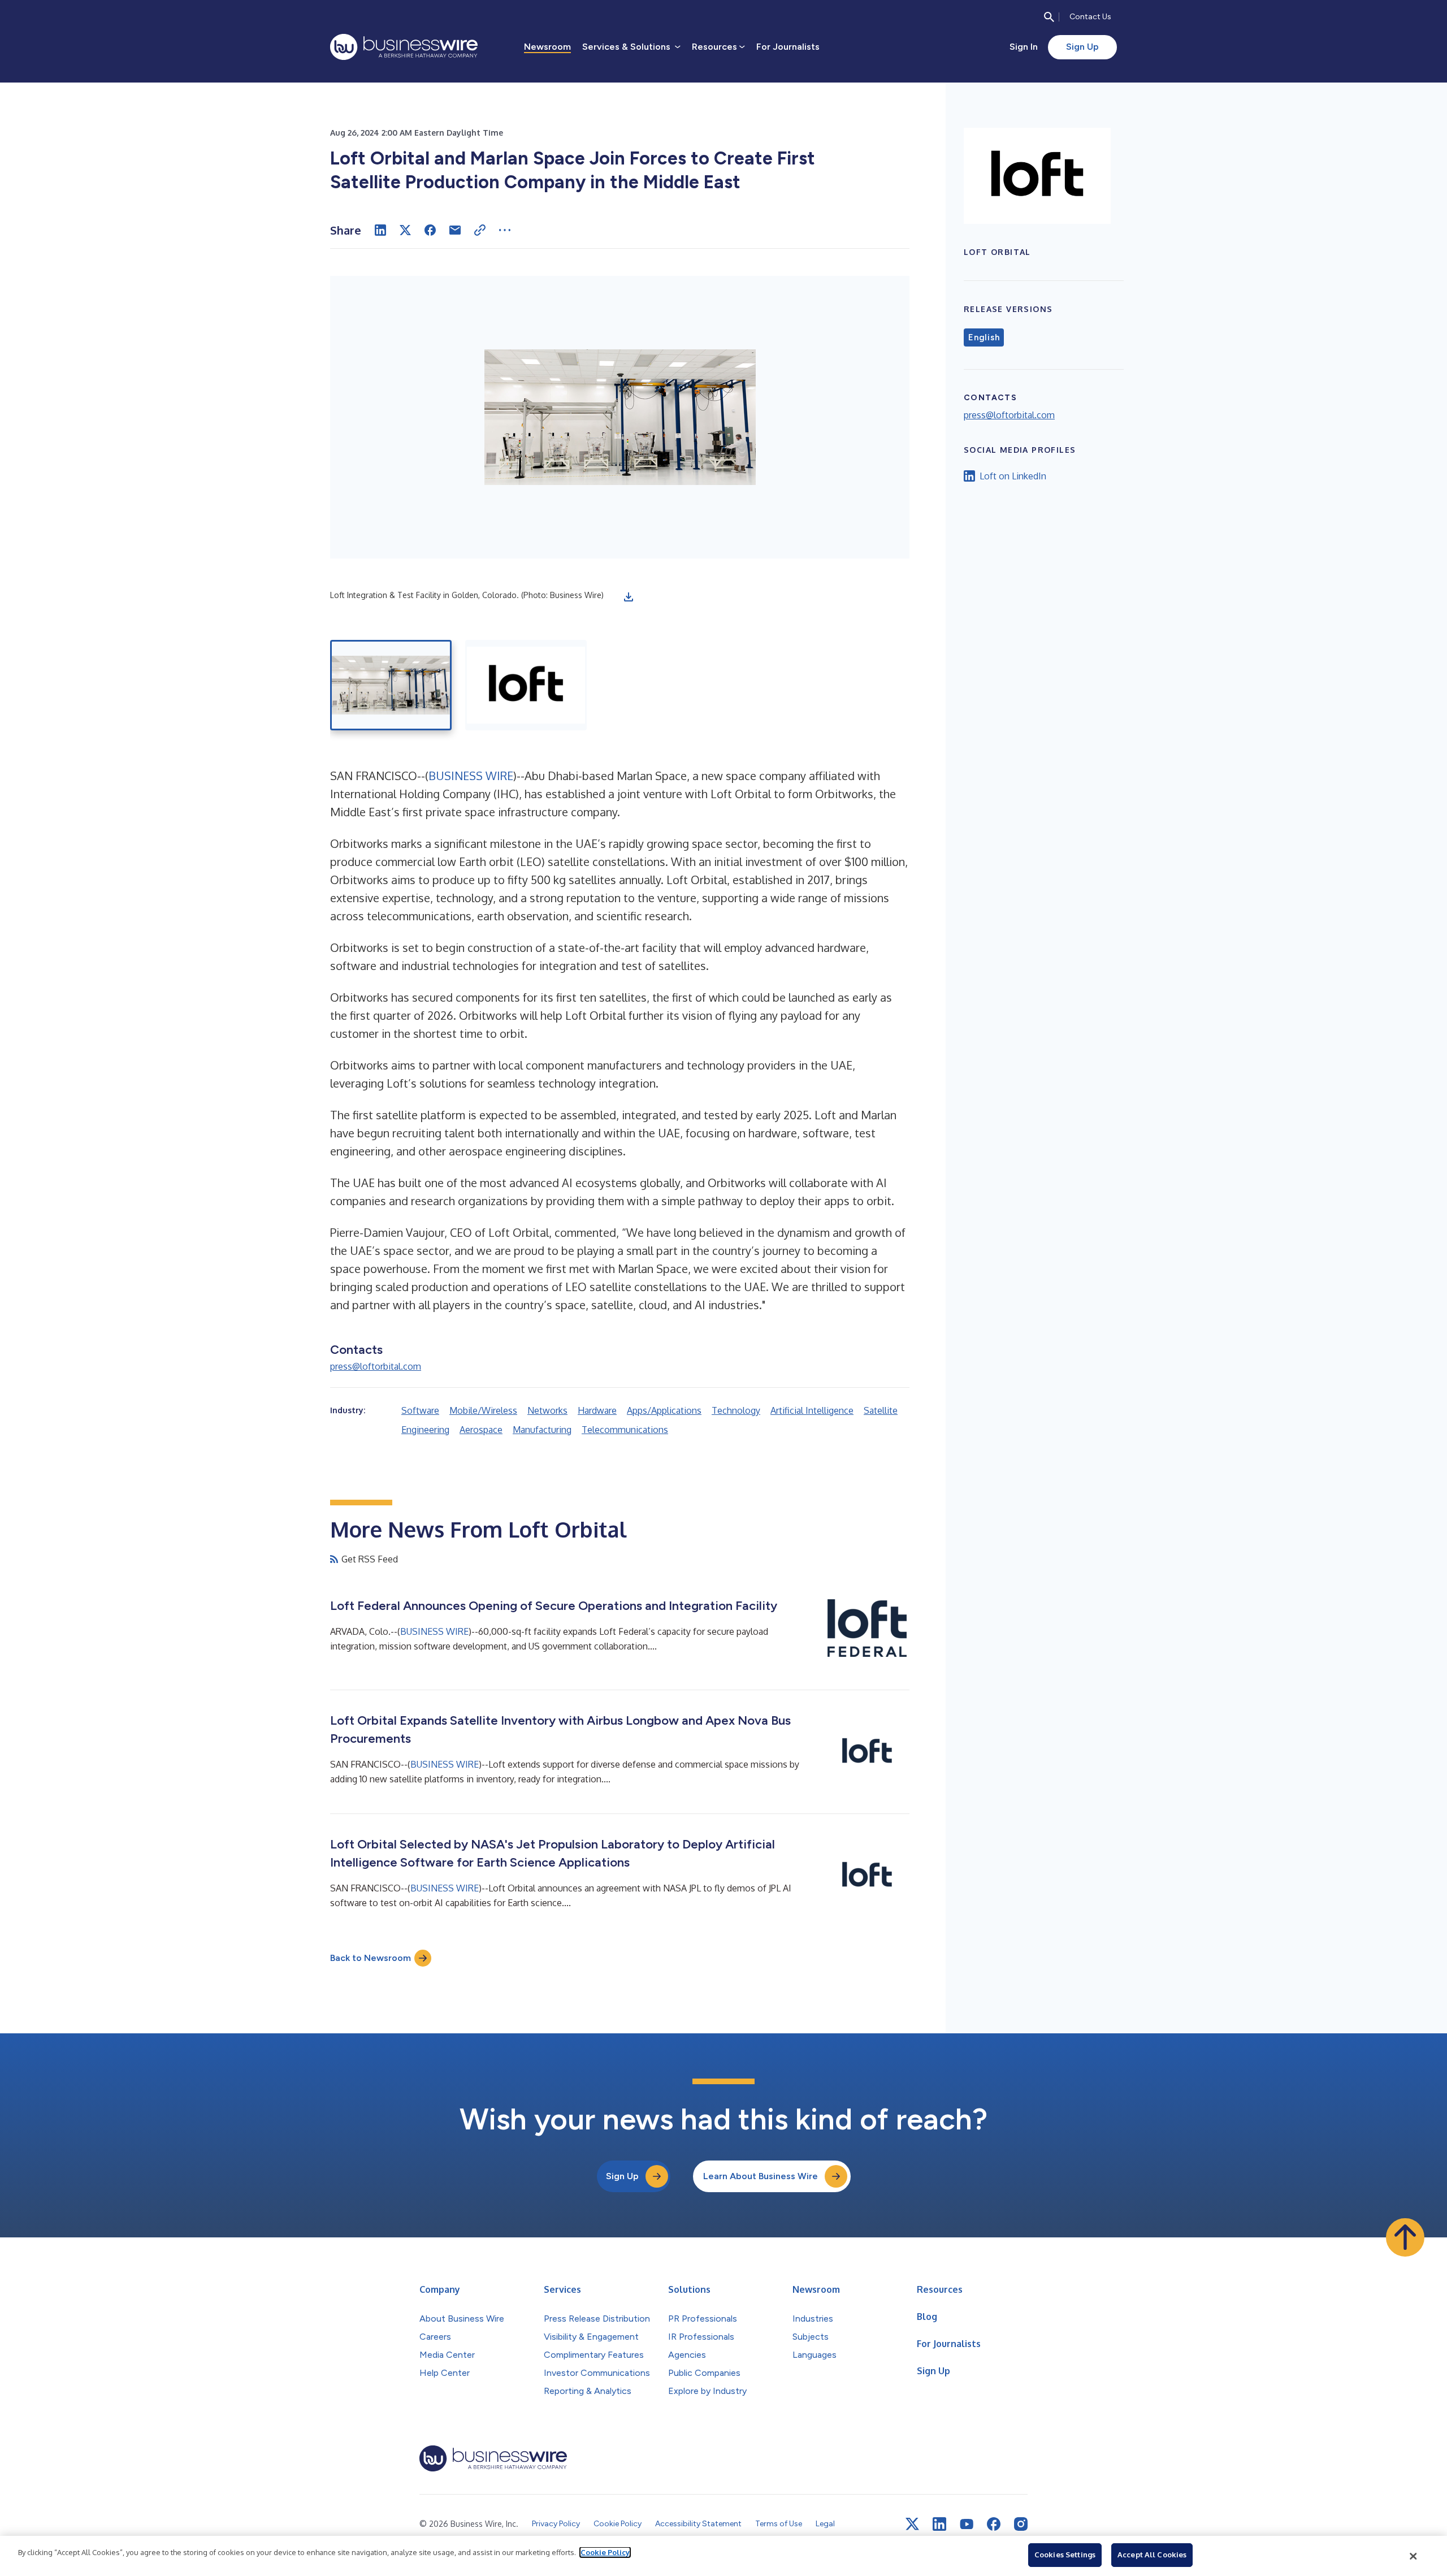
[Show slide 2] (526, 685)
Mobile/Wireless (483, 1410)
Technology (736, 1410)
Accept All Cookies (1152, 2555)
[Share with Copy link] (480, 230)
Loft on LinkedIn (1013, 476)
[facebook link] (994, 2524)
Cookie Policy (605, 2552)
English (984, 337)
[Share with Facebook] (430, 230)
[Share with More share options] (505, 230)
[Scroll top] (1405, 2237)
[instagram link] (1021, 2524)
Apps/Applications (664, 1410)
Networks (547, 1410)
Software (420, 1410)
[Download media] (629, 597)
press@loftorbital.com (376, 1366)
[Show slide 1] (391, 685)
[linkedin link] (939, 2524)
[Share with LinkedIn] (380, 230)
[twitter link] (912, 2524)
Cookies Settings (1065, 2555)
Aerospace (481, 1430)
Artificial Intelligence (812, 1410)
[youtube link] (967, 2524)
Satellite (881, 1410)
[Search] (1049, 17)
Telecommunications (625, 1430)
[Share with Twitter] (405, 230)
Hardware (597, 1410)
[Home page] (404, 47)
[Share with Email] (455, 230)
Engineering (425, 1430)
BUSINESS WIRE (471, 776)
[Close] (1414, 2556)
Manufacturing (542, 1430)
